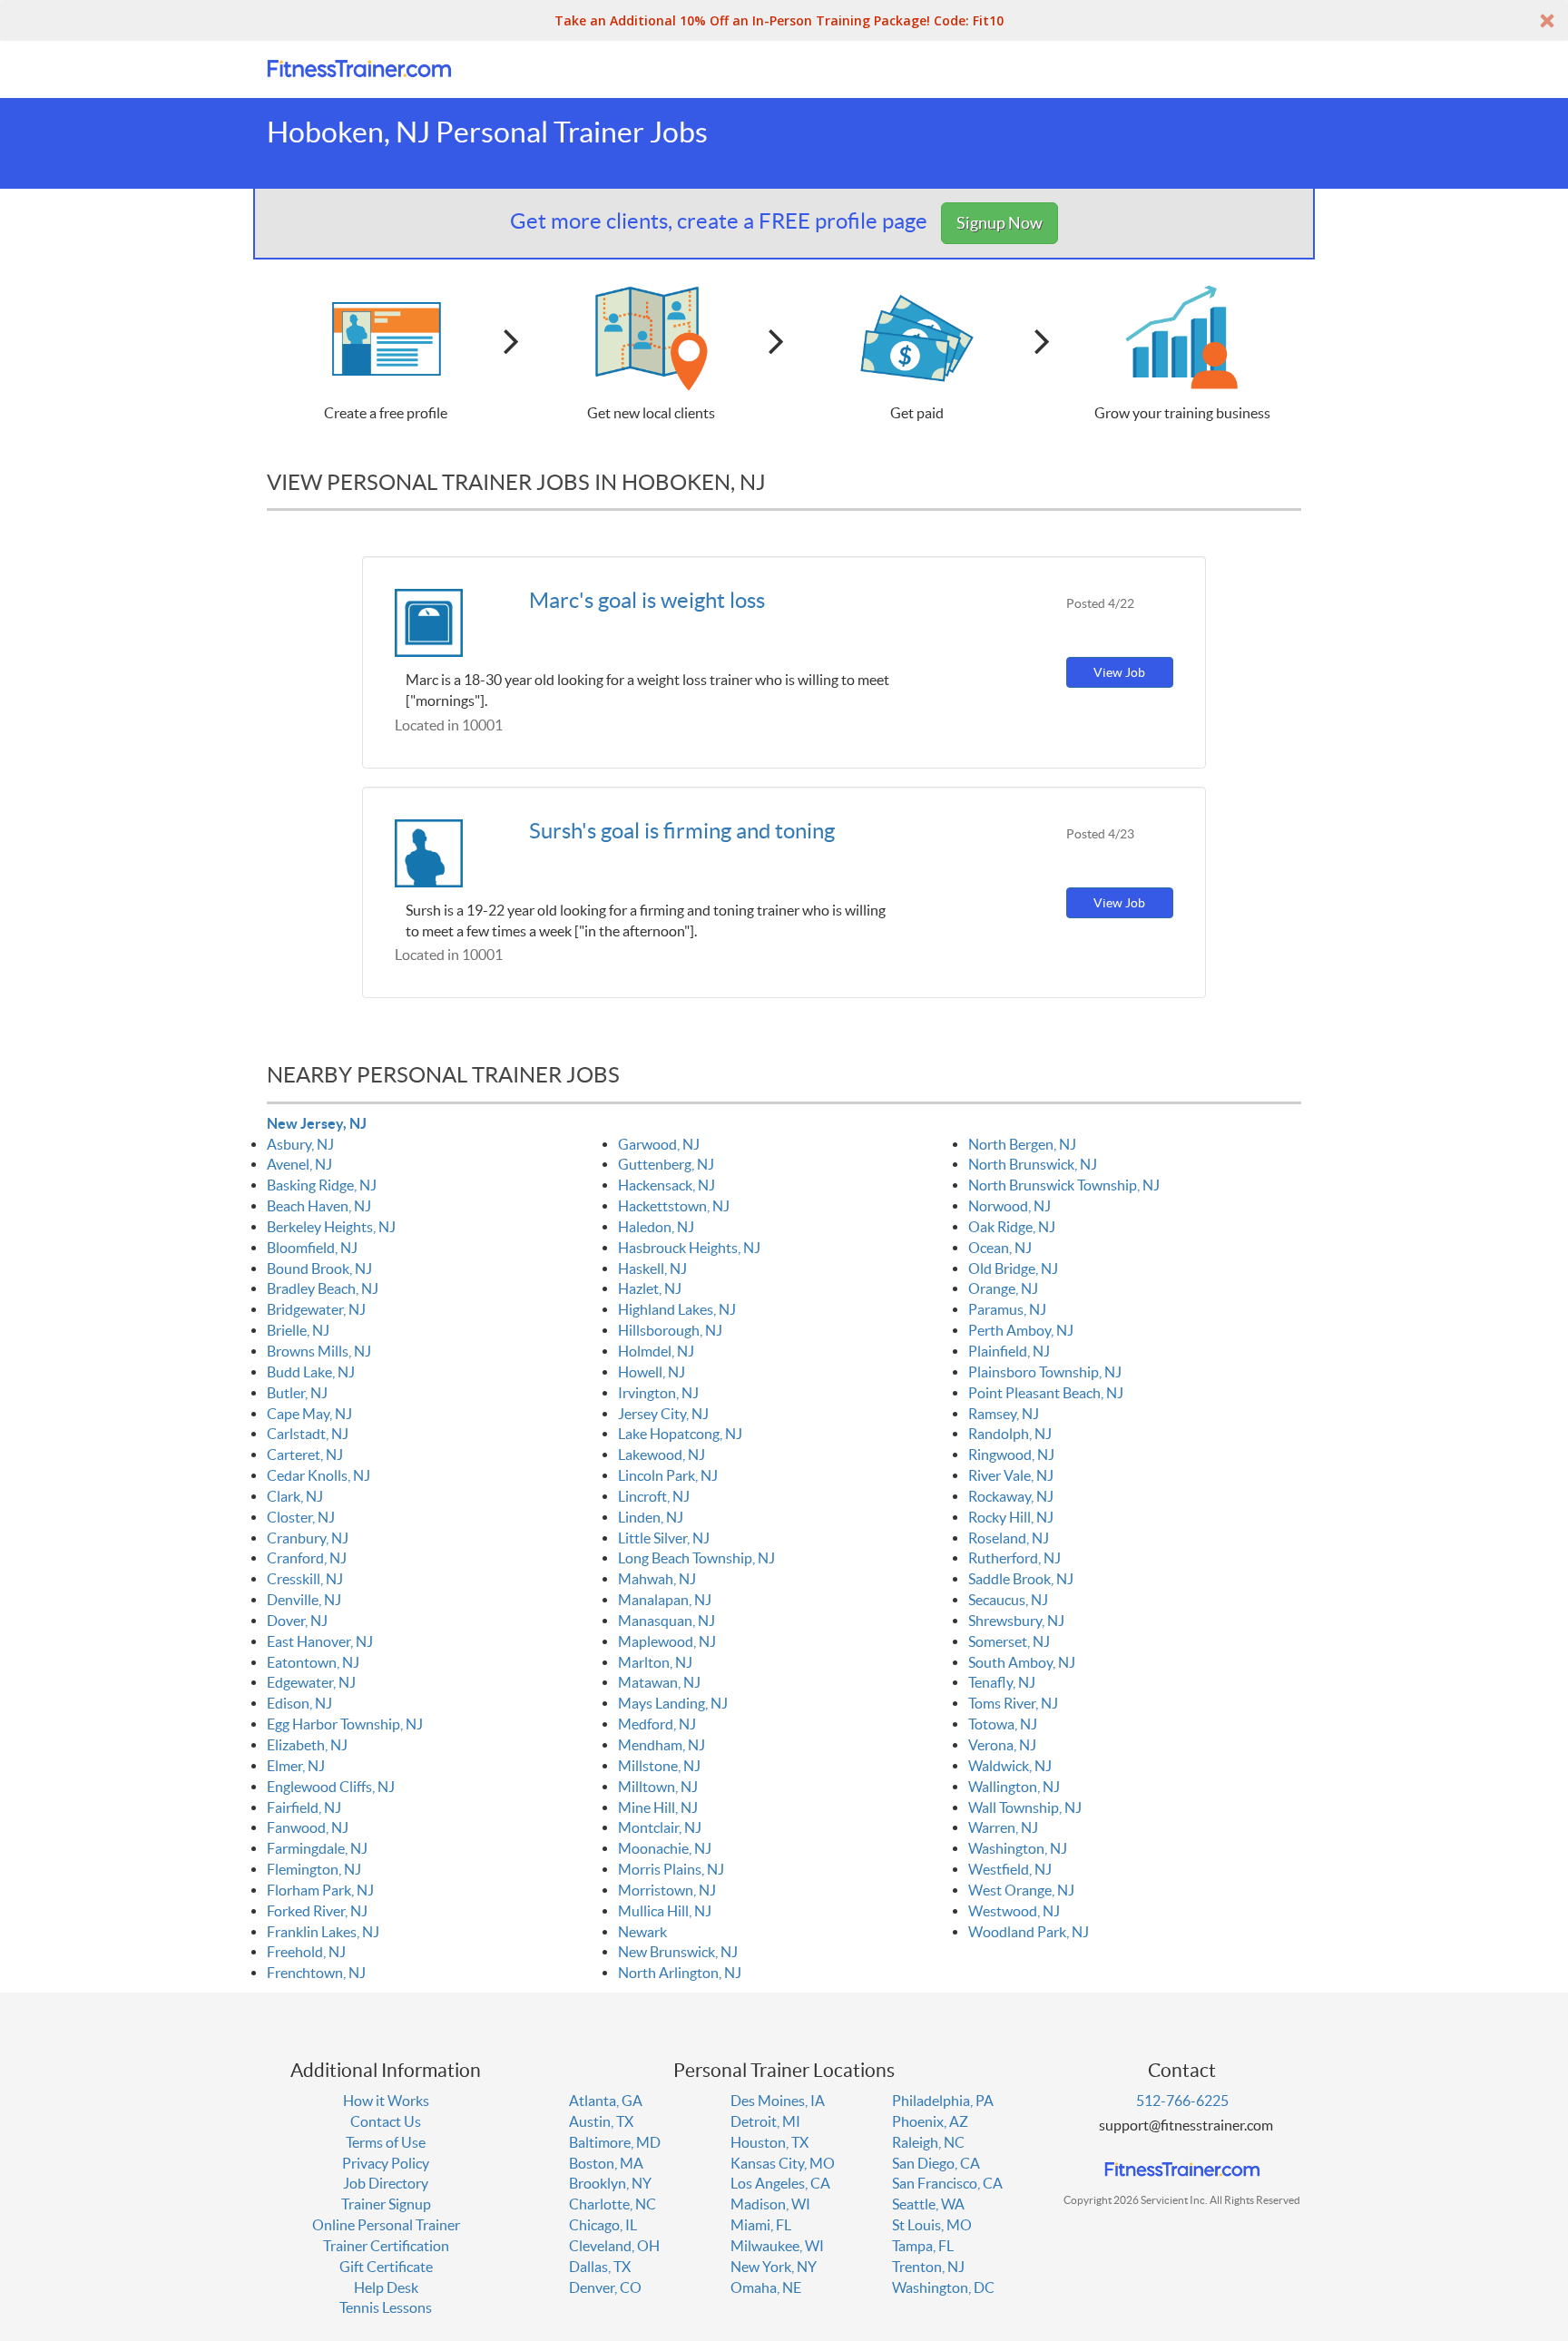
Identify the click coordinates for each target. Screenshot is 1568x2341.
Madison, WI (770, 2204)
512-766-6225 (1182, 2101)
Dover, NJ (297, 1621)
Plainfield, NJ (1009, 1351)
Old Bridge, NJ (1013, 1268)
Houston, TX (769, 2142)
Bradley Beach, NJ (323, 1288)
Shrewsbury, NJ (1016, 1621)
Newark (642, 1932)
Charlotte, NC (612, 2204)
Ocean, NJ (1000, 1248)
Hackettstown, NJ (674, 1206)
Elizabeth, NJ (307, 1745)
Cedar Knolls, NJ (318, 1475)
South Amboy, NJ (1022, 1662)
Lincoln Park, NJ (668, 1475)
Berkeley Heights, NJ (331, 1227)
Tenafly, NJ (1002, 1682)
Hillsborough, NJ (670, 1330)
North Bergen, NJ (1022, 1144)
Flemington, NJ (314, 1869)
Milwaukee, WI (777, 2246)
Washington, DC (943, 2287)
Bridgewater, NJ (316, 1309)
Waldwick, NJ (1010, 1766)
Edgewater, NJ (311, 1682)
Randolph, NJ (1010, 1434)
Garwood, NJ (659, 1144)
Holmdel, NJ (656, 1351)
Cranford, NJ (307, 1558)
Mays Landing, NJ (673, 1703)
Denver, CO (605, 2287)
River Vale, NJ (1011, 1475)
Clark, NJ (295, 1496)
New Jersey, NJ (317, 1123)
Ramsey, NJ (1004, 1414)
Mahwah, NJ (657, 1579)
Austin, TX (601, 2121)
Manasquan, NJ (666, 1621)
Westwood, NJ (1014, 1911)
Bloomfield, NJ (312, 1248)
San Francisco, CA (947, 2183)
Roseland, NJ (1009, 1538)
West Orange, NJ (1021, 1890)
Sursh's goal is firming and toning (682, 831)
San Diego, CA (936, 2163)
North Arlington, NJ (680, 1973)
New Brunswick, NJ (678, 1952)
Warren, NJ (1003, 1827)
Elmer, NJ (296, 1766)
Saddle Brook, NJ (1021, 1579)
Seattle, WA (928, 2204)
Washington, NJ (1018, 1848)
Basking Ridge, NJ (322, 1185)
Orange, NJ (1003, 1288)
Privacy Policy (386, 2163)
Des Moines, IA (778, 2101)
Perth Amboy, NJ (1021, 1330)
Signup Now (1000, 223)
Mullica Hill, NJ (665, 1911)
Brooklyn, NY (610, 2183)
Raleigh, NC (928, 2142)
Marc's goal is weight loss (647, 600)
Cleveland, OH (614, 2246)
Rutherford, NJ (1014, 1558)
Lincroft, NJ (654, 1496)
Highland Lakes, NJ (677, 1309)
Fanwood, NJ (308, 1827)
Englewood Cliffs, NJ (331, 1787)
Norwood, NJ (1009, 1206)
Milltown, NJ (658, 1787)
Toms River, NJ (1013, 1703)
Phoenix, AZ (930, 2121)
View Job (1119, 672)
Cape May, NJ (309, 1414)
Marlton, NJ (655, 1662)
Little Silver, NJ (664, 1538)
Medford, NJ (657, 1724)
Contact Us (386, 2121)
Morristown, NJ (667, 1890)
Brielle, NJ (298, 1330)
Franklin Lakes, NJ (323, 1932)
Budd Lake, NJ (311, 1372)
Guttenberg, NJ (666, 1164)
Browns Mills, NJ (319, 1351)
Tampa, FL (923, 2246)
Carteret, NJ (305, 1455)
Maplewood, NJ (667, 1641)
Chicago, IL (603, 2225)
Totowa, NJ (1003, 1724)
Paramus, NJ (1007, 1309)
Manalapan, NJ (665, 1600)
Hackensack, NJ (666, 1185)
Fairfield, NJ (304, 1807)
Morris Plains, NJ (671, 1869)
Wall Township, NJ (1025, 1807)
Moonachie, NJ (665, 1848)
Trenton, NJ (928, 2267)
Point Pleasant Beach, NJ (1046, 1393)
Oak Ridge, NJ (1012, 1227)
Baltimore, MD (615, 2142)
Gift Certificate (386, 2267)
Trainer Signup (386, 2204)
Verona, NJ (1002, 1745)
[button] (784, 20)
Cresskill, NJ (305, 1579)
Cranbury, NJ (308, 1538)
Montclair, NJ (660, 1827)
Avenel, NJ (299, 1164)
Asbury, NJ (300, 1144)
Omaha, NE (766, 2287)
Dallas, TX (600, 2267)
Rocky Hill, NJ (1011, 1517)
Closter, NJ (301, 1517)
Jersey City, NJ (663, 1414)
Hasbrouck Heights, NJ (689, 1248)
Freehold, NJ (306, 1952)
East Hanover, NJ (320, 1641)
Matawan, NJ (659, 1682)
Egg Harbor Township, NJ (345, 1724)
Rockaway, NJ (1011, 1496)
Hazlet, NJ (650, 1288)
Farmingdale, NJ (317, 1848)
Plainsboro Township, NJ (1045, 1372)
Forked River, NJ (317, 1911)
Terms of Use (386, 2142)
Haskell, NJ (652, 1268)
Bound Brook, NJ (319, 1268)
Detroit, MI (765, 2121)
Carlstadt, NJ (308, 1434)
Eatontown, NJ (313, 1662)
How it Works (386, 2101)
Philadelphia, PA (943, 2101)
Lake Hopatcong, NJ (680, 1434)
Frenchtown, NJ (316, 1973)
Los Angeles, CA (780, 2183)
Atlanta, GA (606, 2101)
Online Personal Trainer (386, 2225)
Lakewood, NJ (661, 1455)
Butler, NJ (297, 1393)
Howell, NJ (652, 1372)
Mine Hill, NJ (658, 1807)
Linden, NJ (651, 1517)
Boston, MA (606, 2163)
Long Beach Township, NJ (696, 1558)
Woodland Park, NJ (1029, 1932)
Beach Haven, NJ (319, 1206)
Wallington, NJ (1014, 1787)
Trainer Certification (386, 2246)
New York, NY (774, 2267)
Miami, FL (761, 2225)
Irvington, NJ (658, 1393)
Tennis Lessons (386, 2307)
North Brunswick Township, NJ (1064, 1185)
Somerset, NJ (1009, 1641)
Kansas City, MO (783, 2163)
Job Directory (386, 2183)
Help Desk (386, 2287)
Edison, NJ (299, 1703)
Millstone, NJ (659, 1766)
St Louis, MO (932, 2225)
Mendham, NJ (661, 1745)
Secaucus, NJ (1008, 1600)
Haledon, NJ (656, 1227)
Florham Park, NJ (320, 1890)
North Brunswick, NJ (1033, 1164)
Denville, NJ (304, 1600)
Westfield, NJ (1010, 1869)
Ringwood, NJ (1011, 1455)
